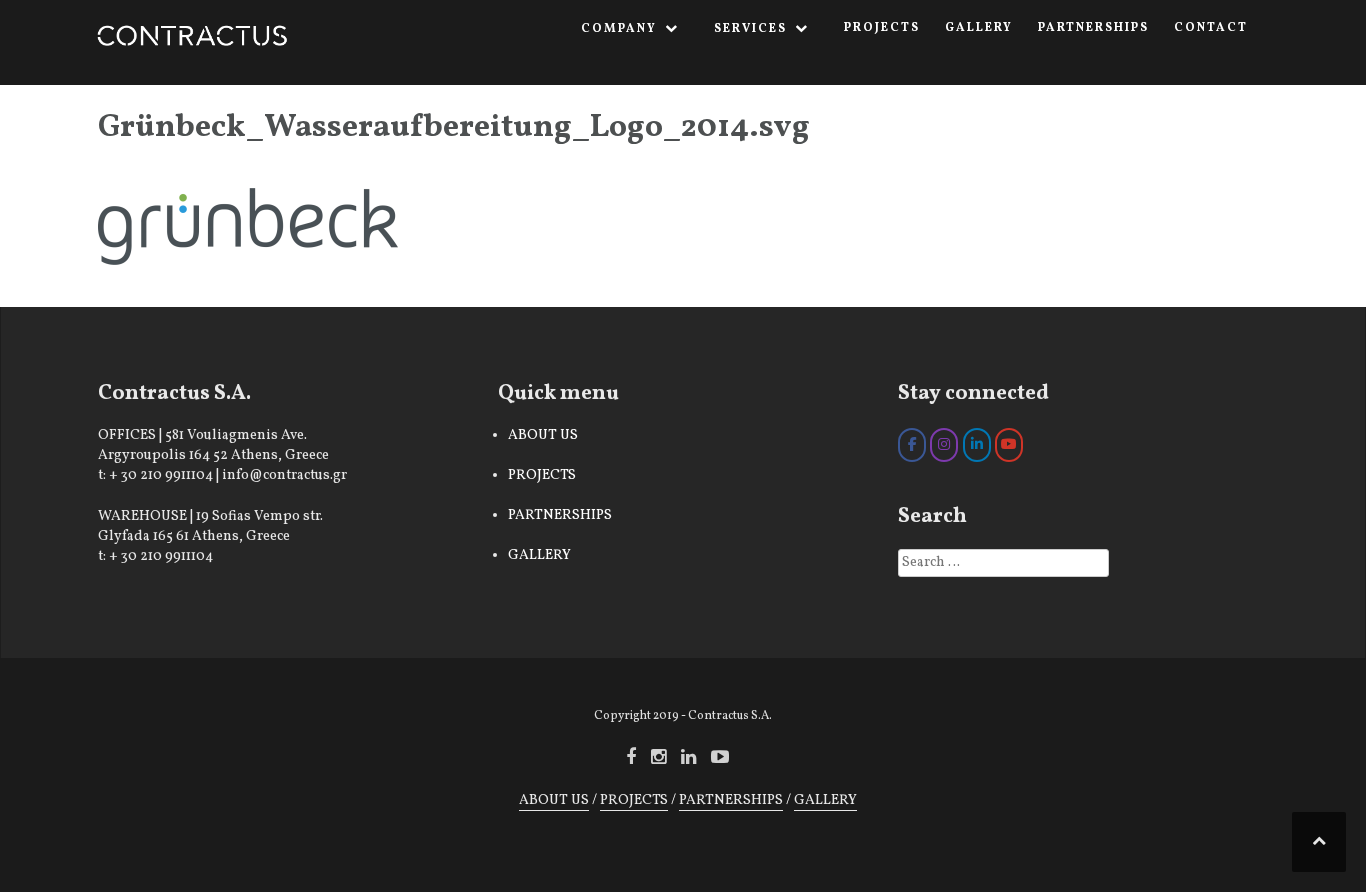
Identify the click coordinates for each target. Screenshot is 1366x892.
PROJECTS (882, 28)
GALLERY (979, 28)
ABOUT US (543, 435)
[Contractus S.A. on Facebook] (912, 445)
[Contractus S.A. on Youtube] (1009, 445)
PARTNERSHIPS (1093, 28)
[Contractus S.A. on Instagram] (944, 445)
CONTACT (1211, 28)
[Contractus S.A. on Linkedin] (977, 445)
